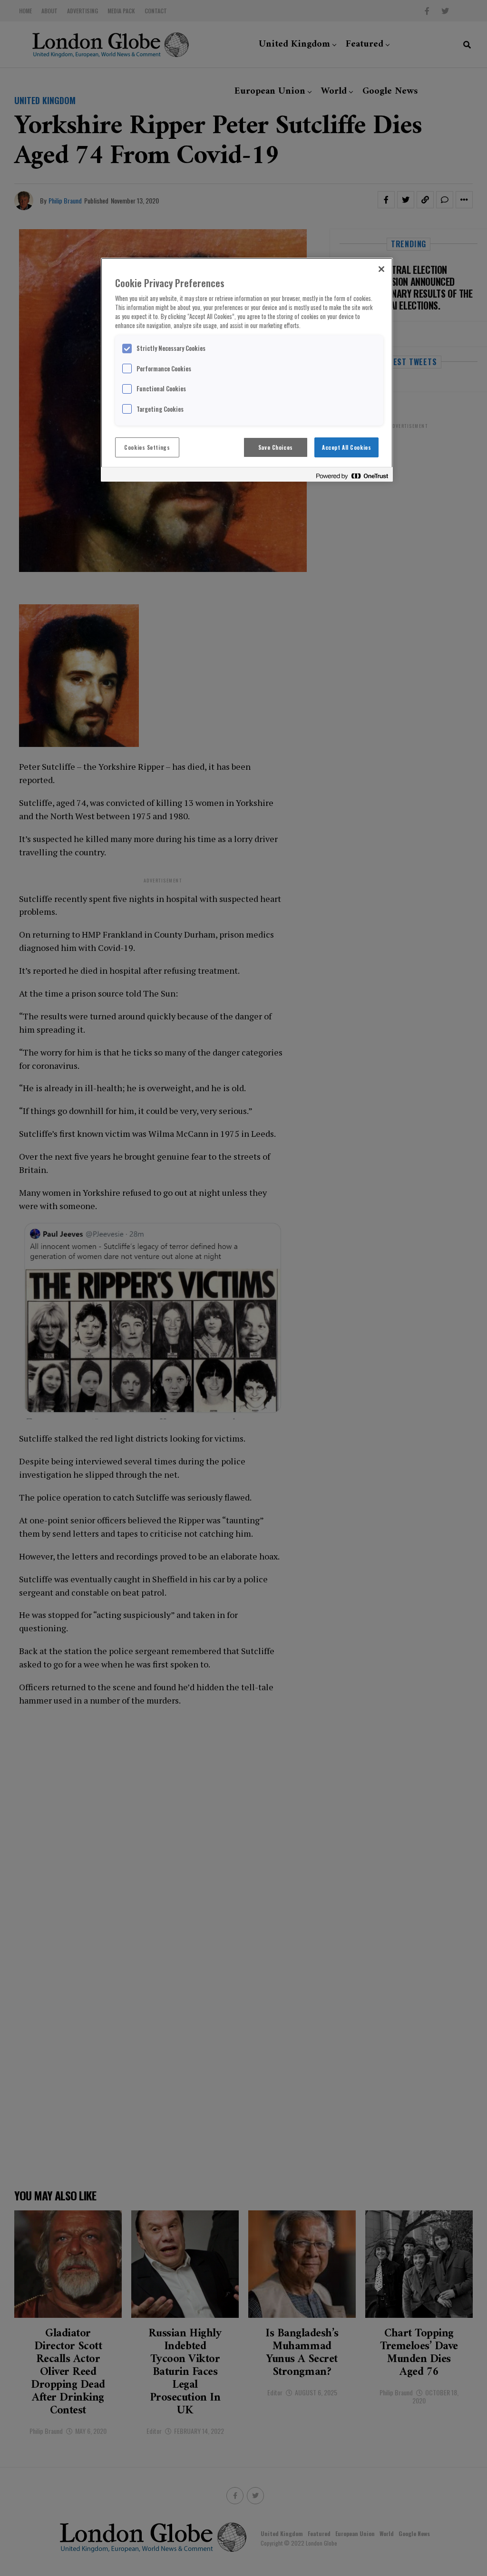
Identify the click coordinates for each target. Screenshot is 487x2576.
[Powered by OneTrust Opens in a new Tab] (352, 476)
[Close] (381, 269)
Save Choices (276, 447)
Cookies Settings (147, 447)
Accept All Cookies (346, 447)
